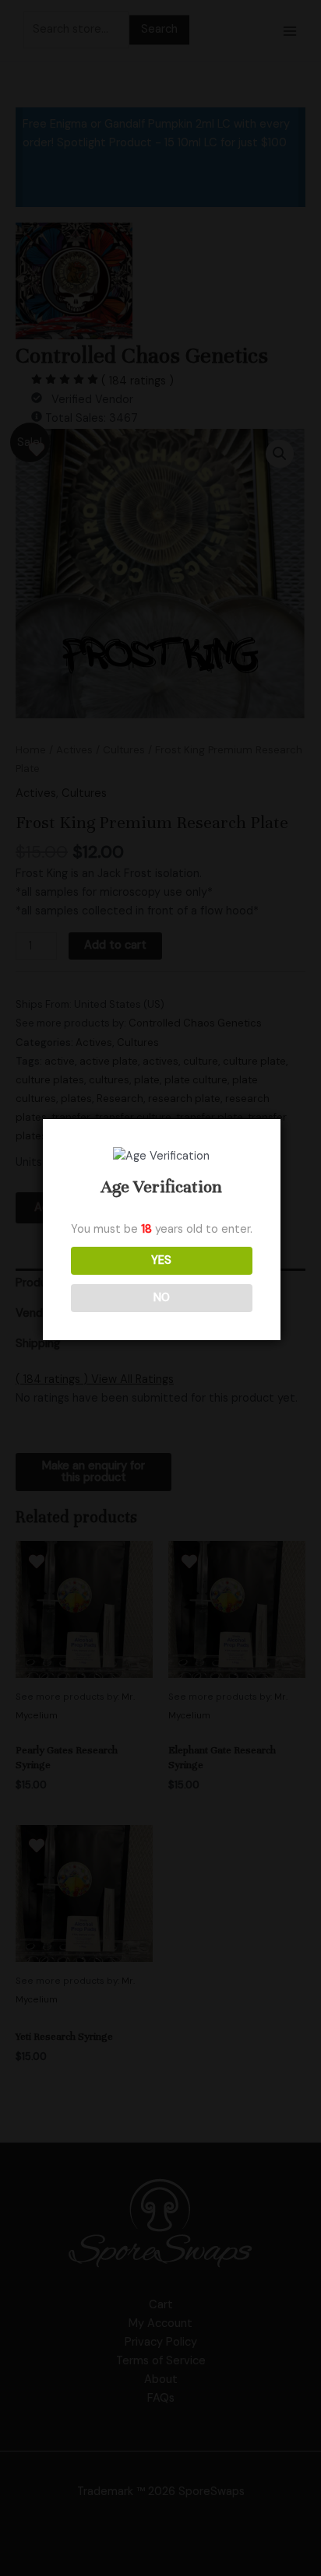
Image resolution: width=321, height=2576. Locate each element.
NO (162, 1298)
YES (161, 1260)
